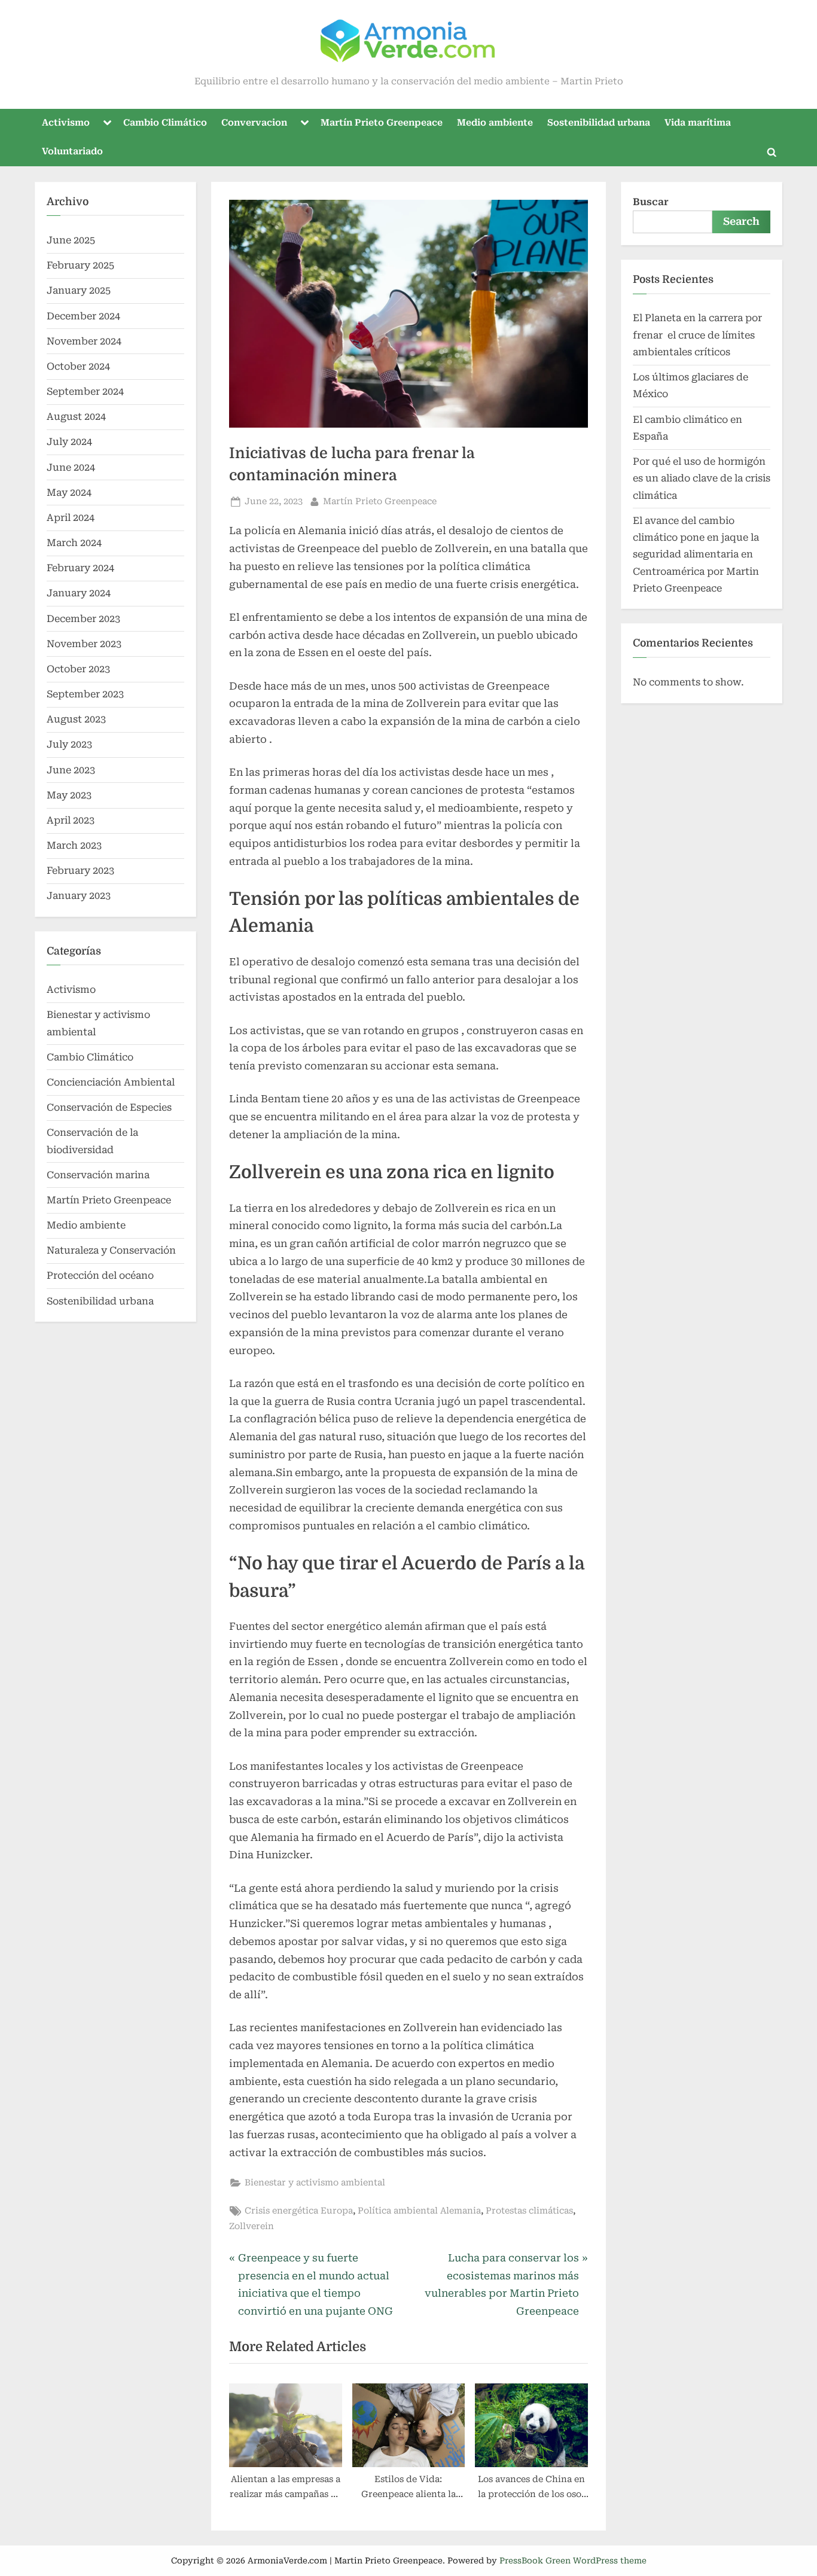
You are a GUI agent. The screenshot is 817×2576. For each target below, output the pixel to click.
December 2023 (83, 619)
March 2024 (74, 543)
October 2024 (78, 366)
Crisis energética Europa (299, 2211)
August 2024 (76, 417)
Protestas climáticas (529, 2211)
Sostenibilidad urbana (599, 123)
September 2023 (85, 694)
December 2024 (83, 316)
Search (741, 221)
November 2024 (84, 341)
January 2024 (79, 593)
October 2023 (78, 669)
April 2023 (71, 820)
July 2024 (69, 442)
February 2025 (80, 265)
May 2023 (69, 795)
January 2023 (79, 896)
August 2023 (76, 719)
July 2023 (69, 744)
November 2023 (84, 644)
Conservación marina (98, 1175)
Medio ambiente (495, 123)
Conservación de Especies (109, 1107)
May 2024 (69, 493)
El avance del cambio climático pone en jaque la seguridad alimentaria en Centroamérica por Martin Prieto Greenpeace (696, 554)
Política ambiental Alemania (419, 2211)
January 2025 (79, 290)
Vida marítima (698, 123)
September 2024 (85, 391)
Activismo (66, 123)
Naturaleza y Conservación (111, 1250)
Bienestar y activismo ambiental (315, 2183)
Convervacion (254, 123)
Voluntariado (72, 151)
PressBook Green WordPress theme (573, 2560)
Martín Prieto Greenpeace (382, 123)
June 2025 (71, 240)
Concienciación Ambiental (111, 1082)
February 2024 (80, 568)
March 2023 (74, 845)
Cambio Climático (165, 123)
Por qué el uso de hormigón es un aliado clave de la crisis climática (702, 478)
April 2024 (71, 518)
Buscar (651, 202)
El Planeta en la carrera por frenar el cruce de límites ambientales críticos (697, 335)
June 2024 (71, 467)
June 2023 (71, 770)
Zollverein (251, 2226)
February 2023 (80, 871)
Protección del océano (100, 1275)
